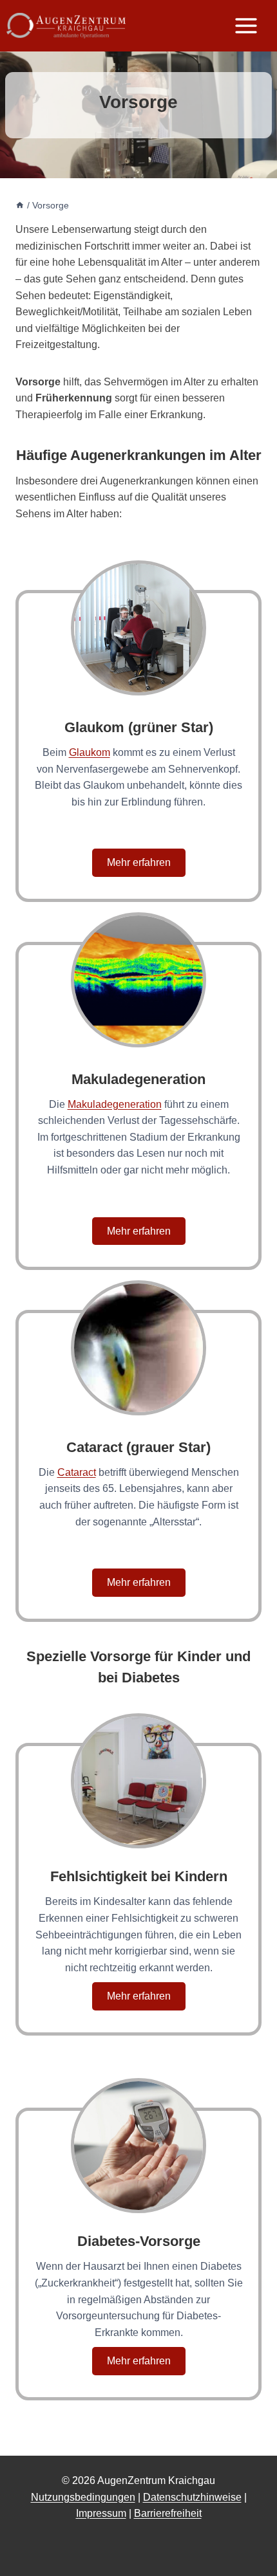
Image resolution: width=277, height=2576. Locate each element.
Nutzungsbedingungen (83, 2497)
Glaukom (90, 752)
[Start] (20, 206)
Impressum (101, 2513)
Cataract (77, 1472)
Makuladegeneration (115, 1104)
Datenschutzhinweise (192, 2497)
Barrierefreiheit (168, 2513)
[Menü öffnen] (253, 25)
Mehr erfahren (139, 862)
